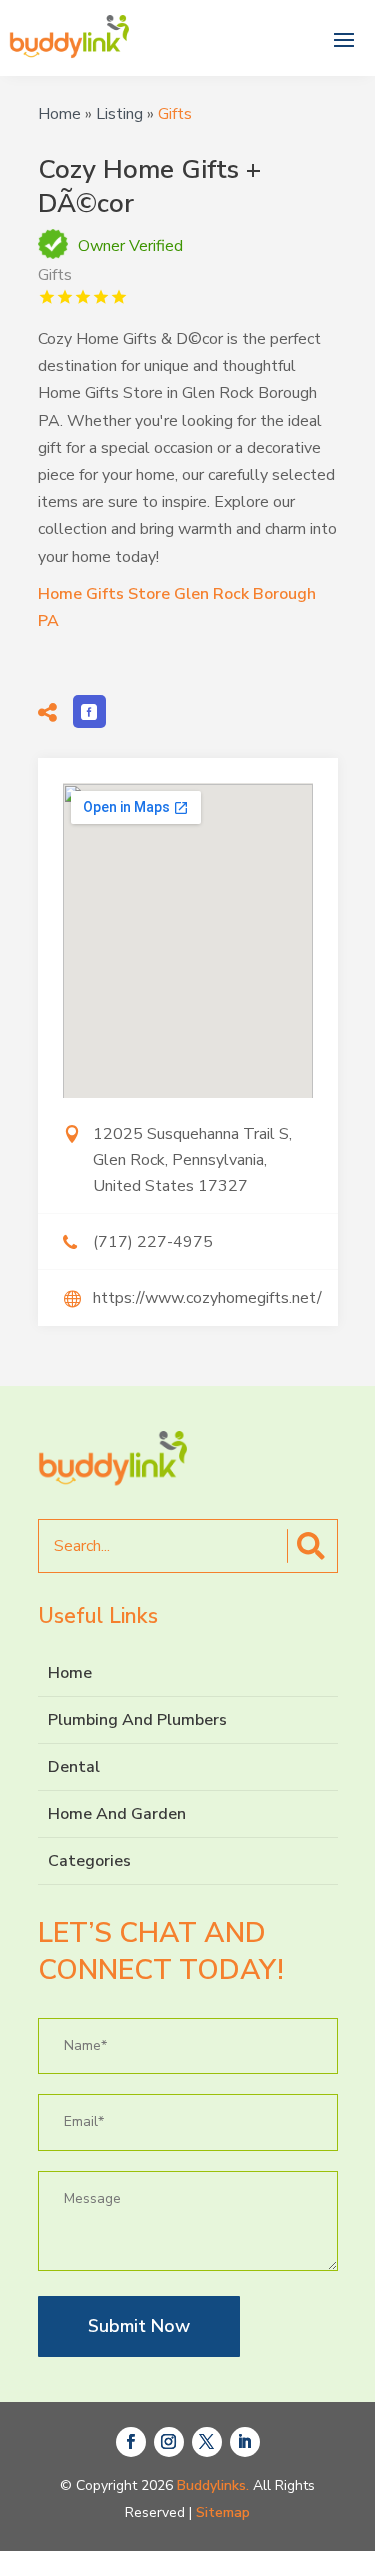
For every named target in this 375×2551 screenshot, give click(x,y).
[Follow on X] (207, 2442)
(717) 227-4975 (153, 1242)
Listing (119, 114)
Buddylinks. (213, 2485)
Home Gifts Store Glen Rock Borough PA (177, 607)
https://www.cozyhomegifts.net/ (207, 1298)
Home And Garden (117, 1814)
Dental (74, 1767)
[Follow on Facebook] (131, 2442)
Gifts (175, 114)
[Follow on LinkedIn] (245, 2442)
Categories (89, 1861)
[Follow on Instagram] (169, 2442)
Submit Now (139, 2326)
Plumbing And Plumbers (137, 1720)
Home (59, 114)
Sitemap (223, 2512)
